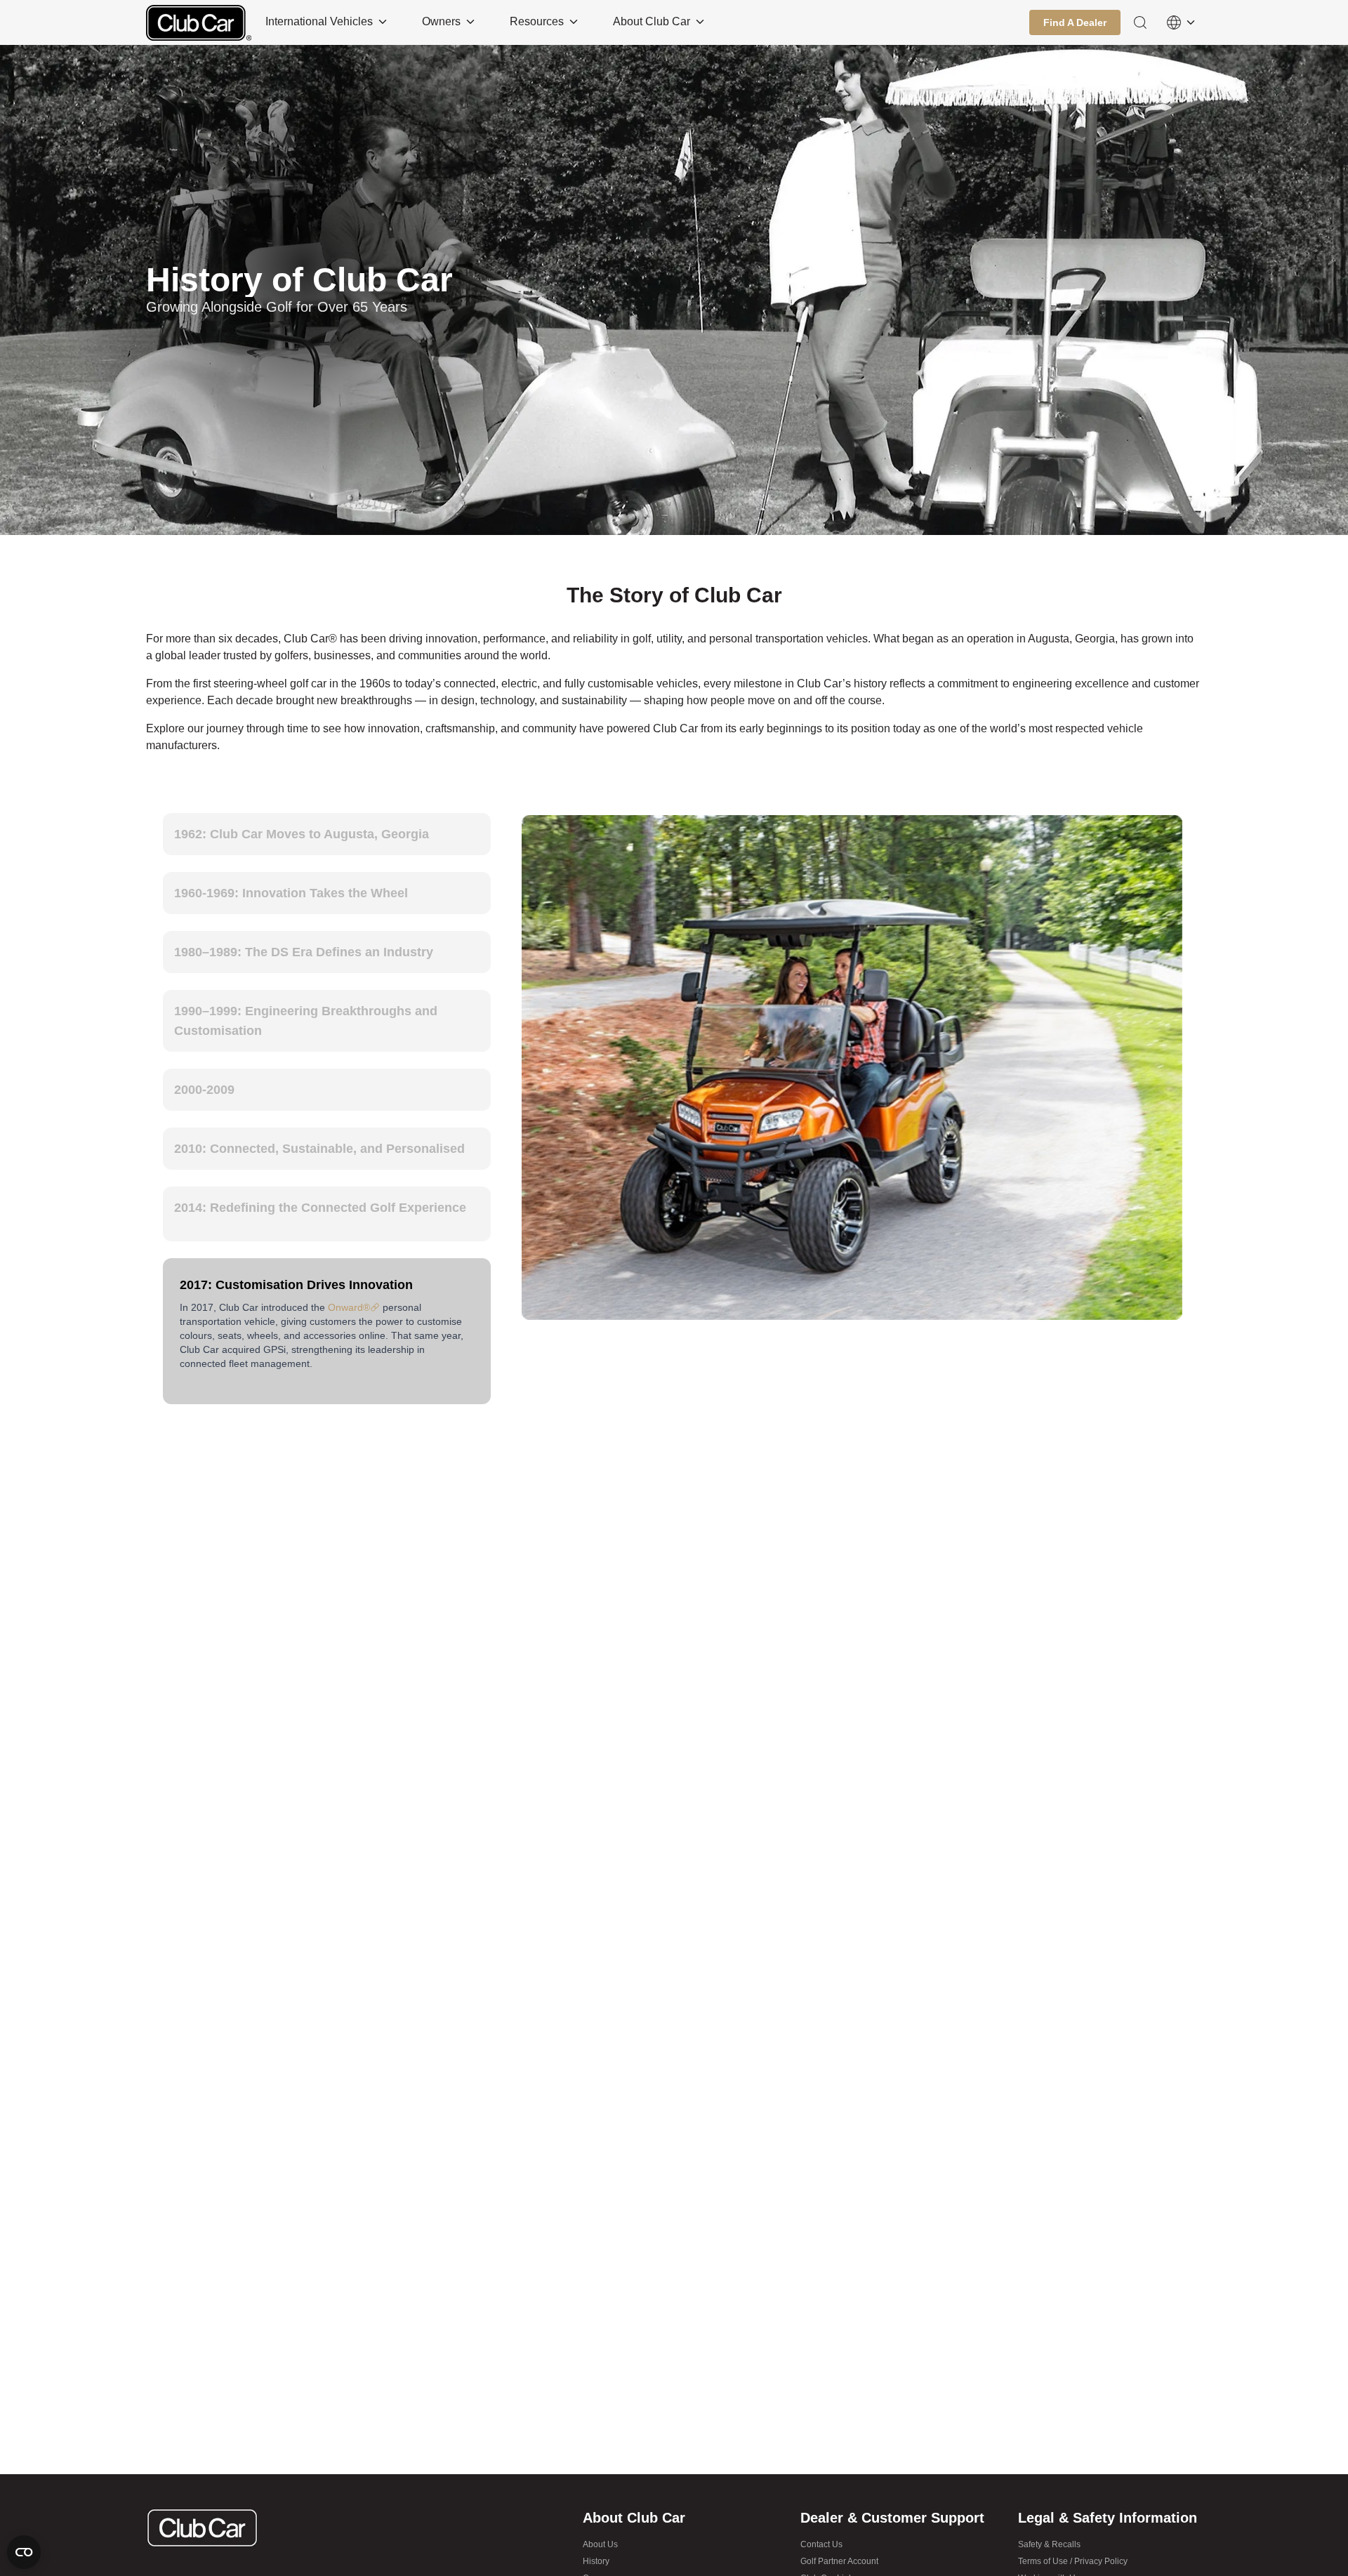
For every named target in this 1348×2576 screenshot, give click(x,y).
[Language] (1181, 22)
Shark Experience (236, 1393)
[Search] (1140, 22)
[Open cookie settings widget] (24, 2552)
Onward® (349, 1295)
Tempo (430, 1393)
